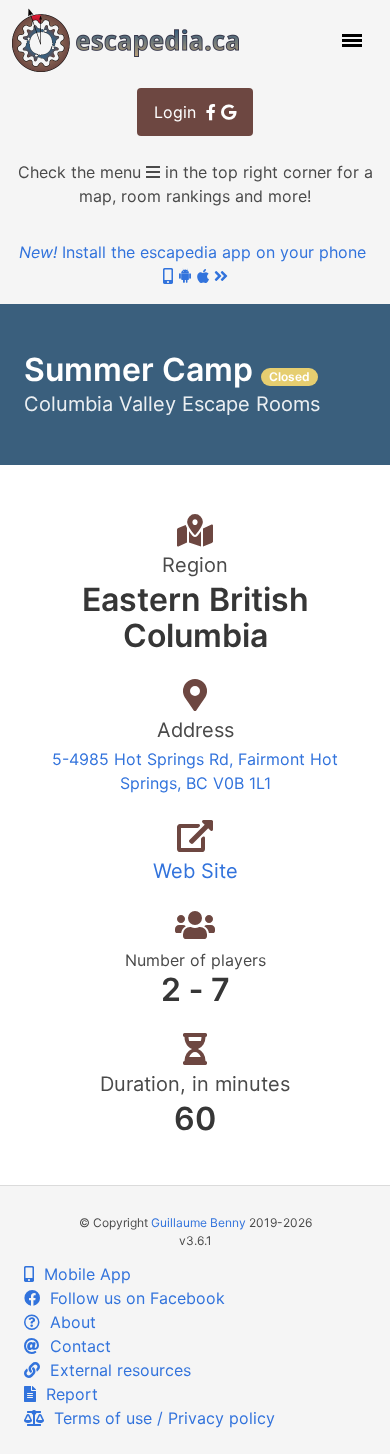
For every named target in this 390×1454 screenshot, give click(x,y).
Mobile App (82, 1274)
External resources (115, 1370)
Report (67, 1394)
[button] (350, 40)
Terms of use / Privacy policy (159, 1418)
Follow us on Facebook (132, 1298)
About (68, 1322)
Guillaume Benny (198, 1222)
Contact (75, 1346)
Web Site (195, 871)
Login (180, 112)
